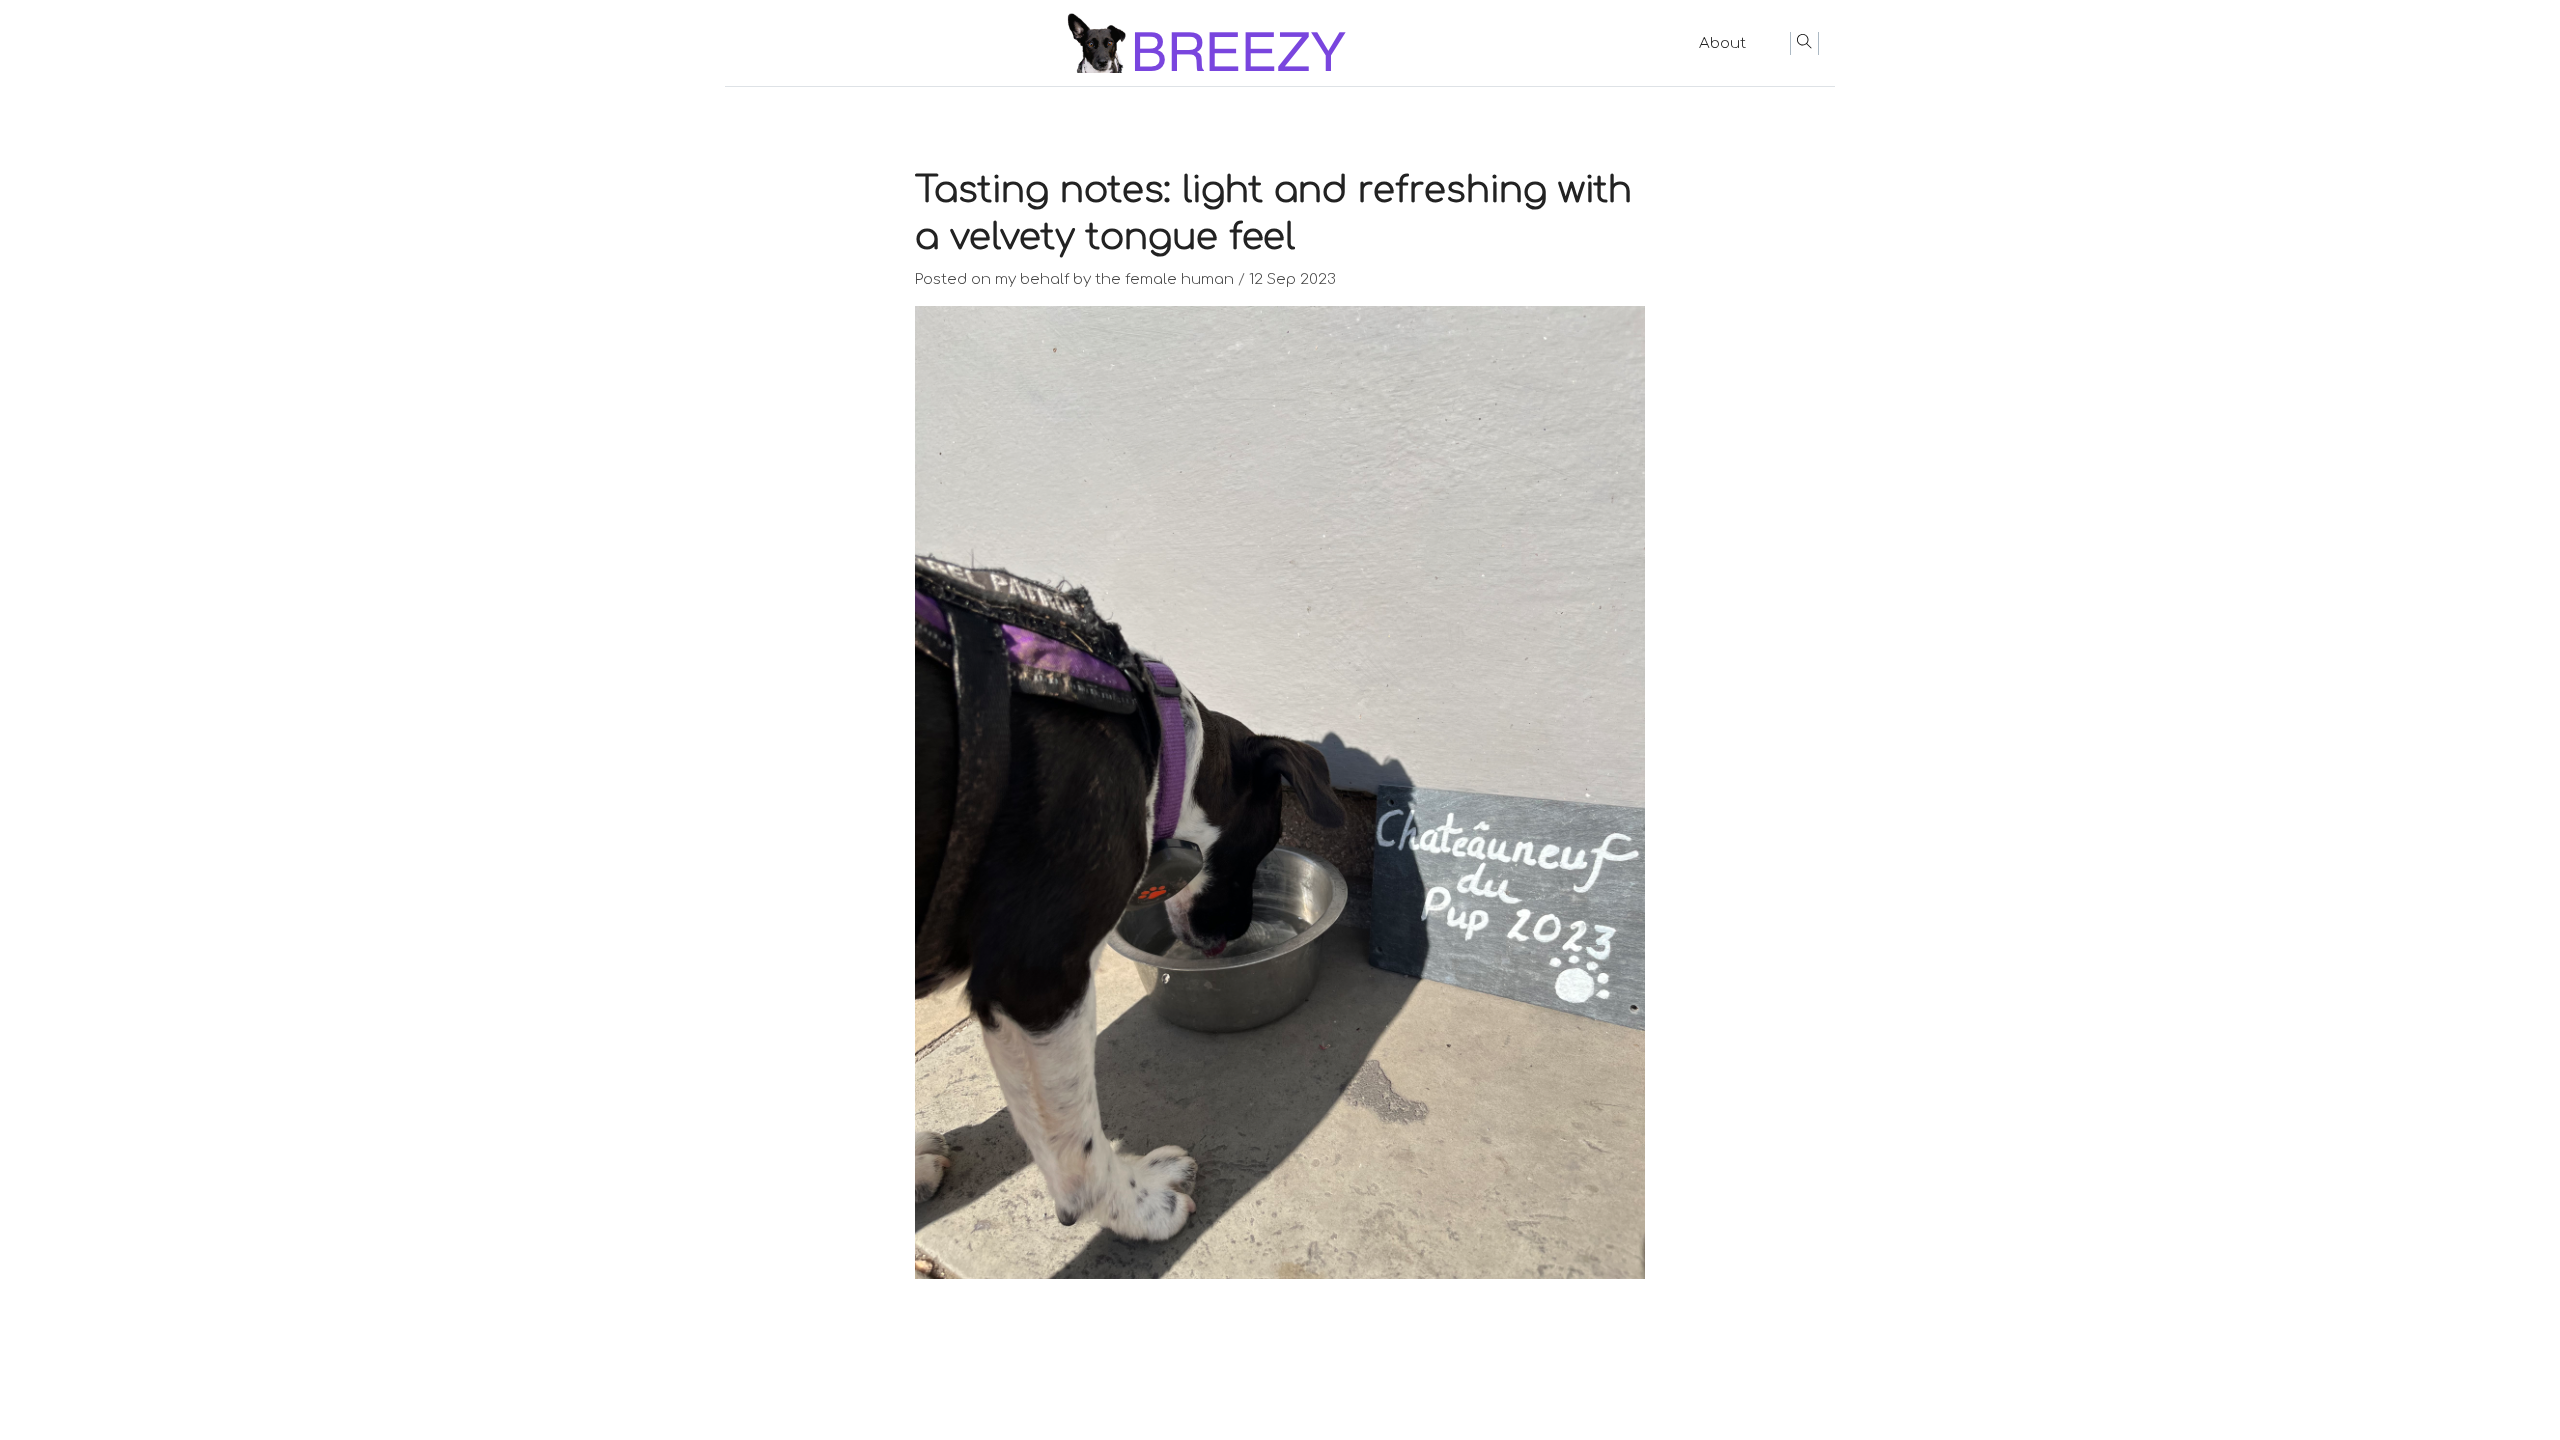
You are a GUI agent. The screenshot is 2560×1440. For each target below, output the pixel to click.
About (1722, 43)
